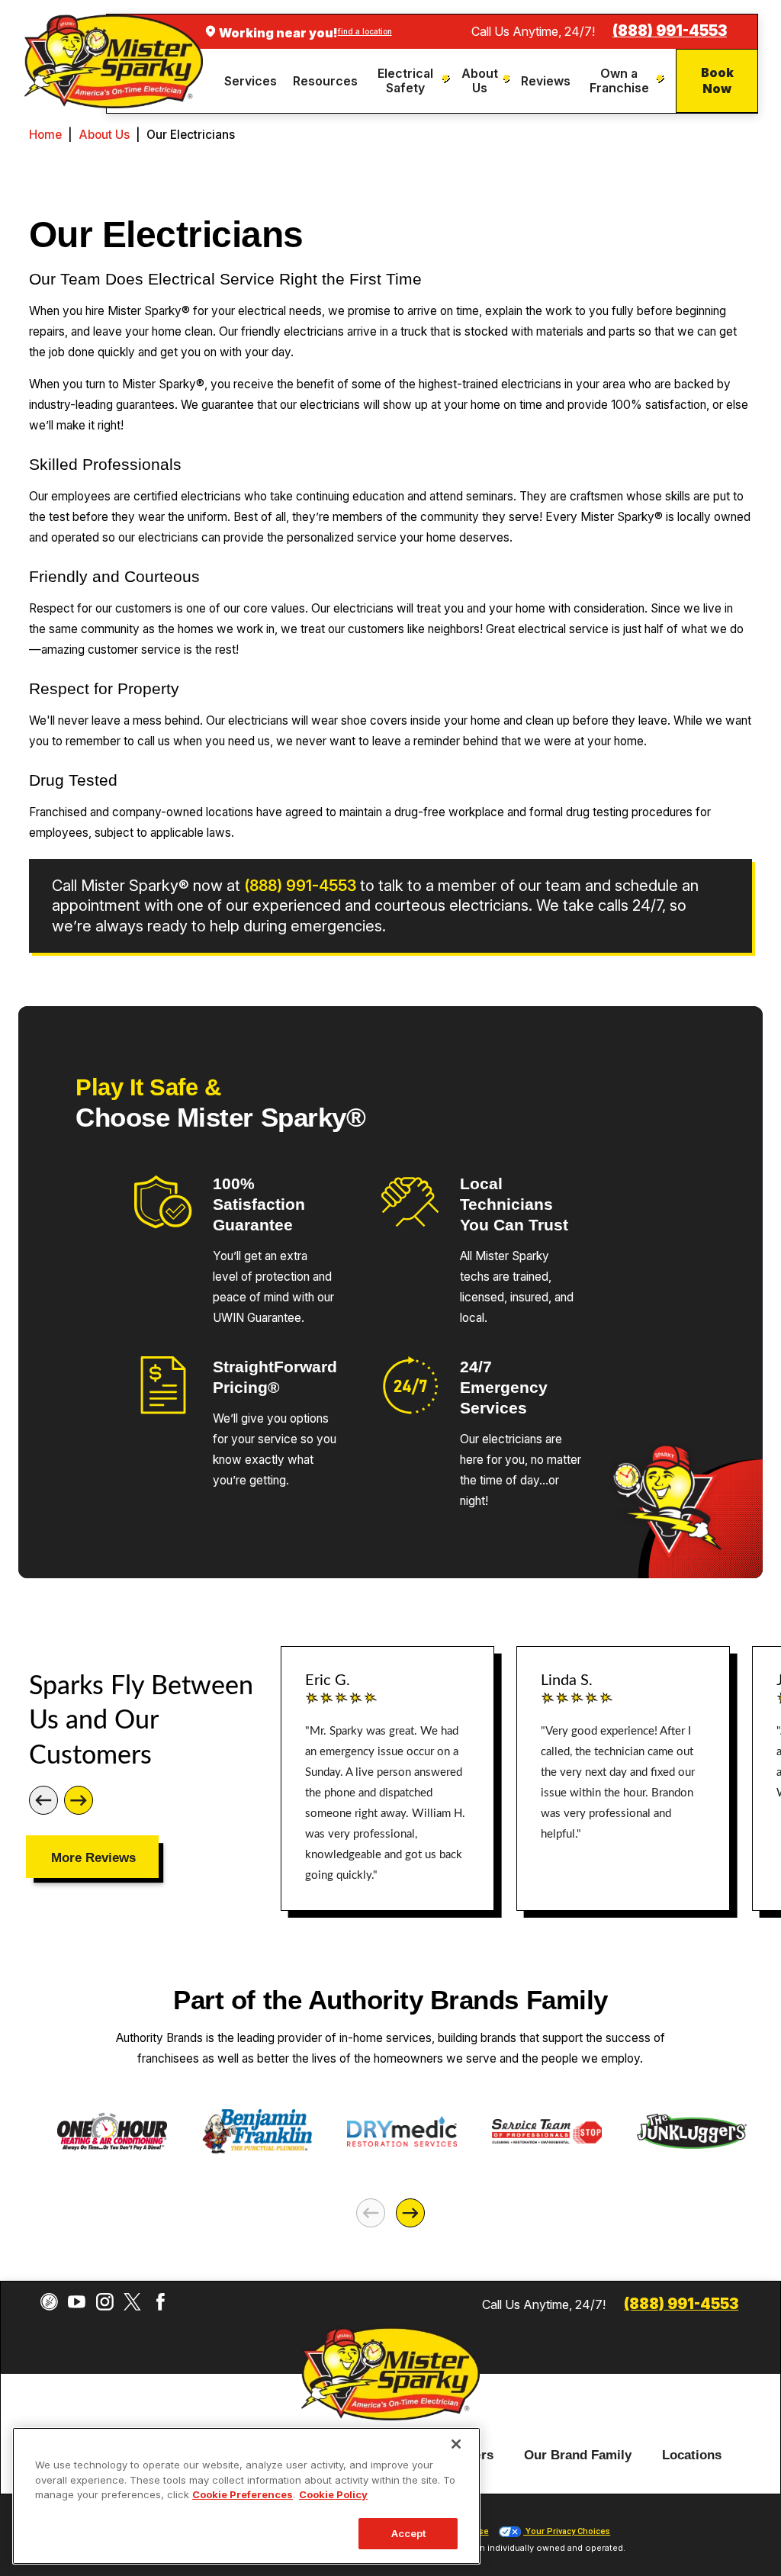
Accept (409, 2533)
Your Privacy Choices (567, 2531)
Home (45, 135)
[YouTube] (77, 2302)
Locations (692, 2455)
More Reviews (93, 1857)
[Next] (79, 1800)
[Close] (456, 2444)
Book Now (717, 80)
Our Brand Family (578, 2455)
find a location (365, 31)
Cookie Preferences (243, 2494)
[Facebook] (161, 2302)
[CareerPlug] (49, 2302)
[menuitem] (253, 81)
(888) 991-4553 (670, 31)
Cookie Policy (333, 2494)
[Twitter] (132, 2302)
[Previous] (43, 1800)
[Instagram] (105, 2302)
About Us (104, 135)
